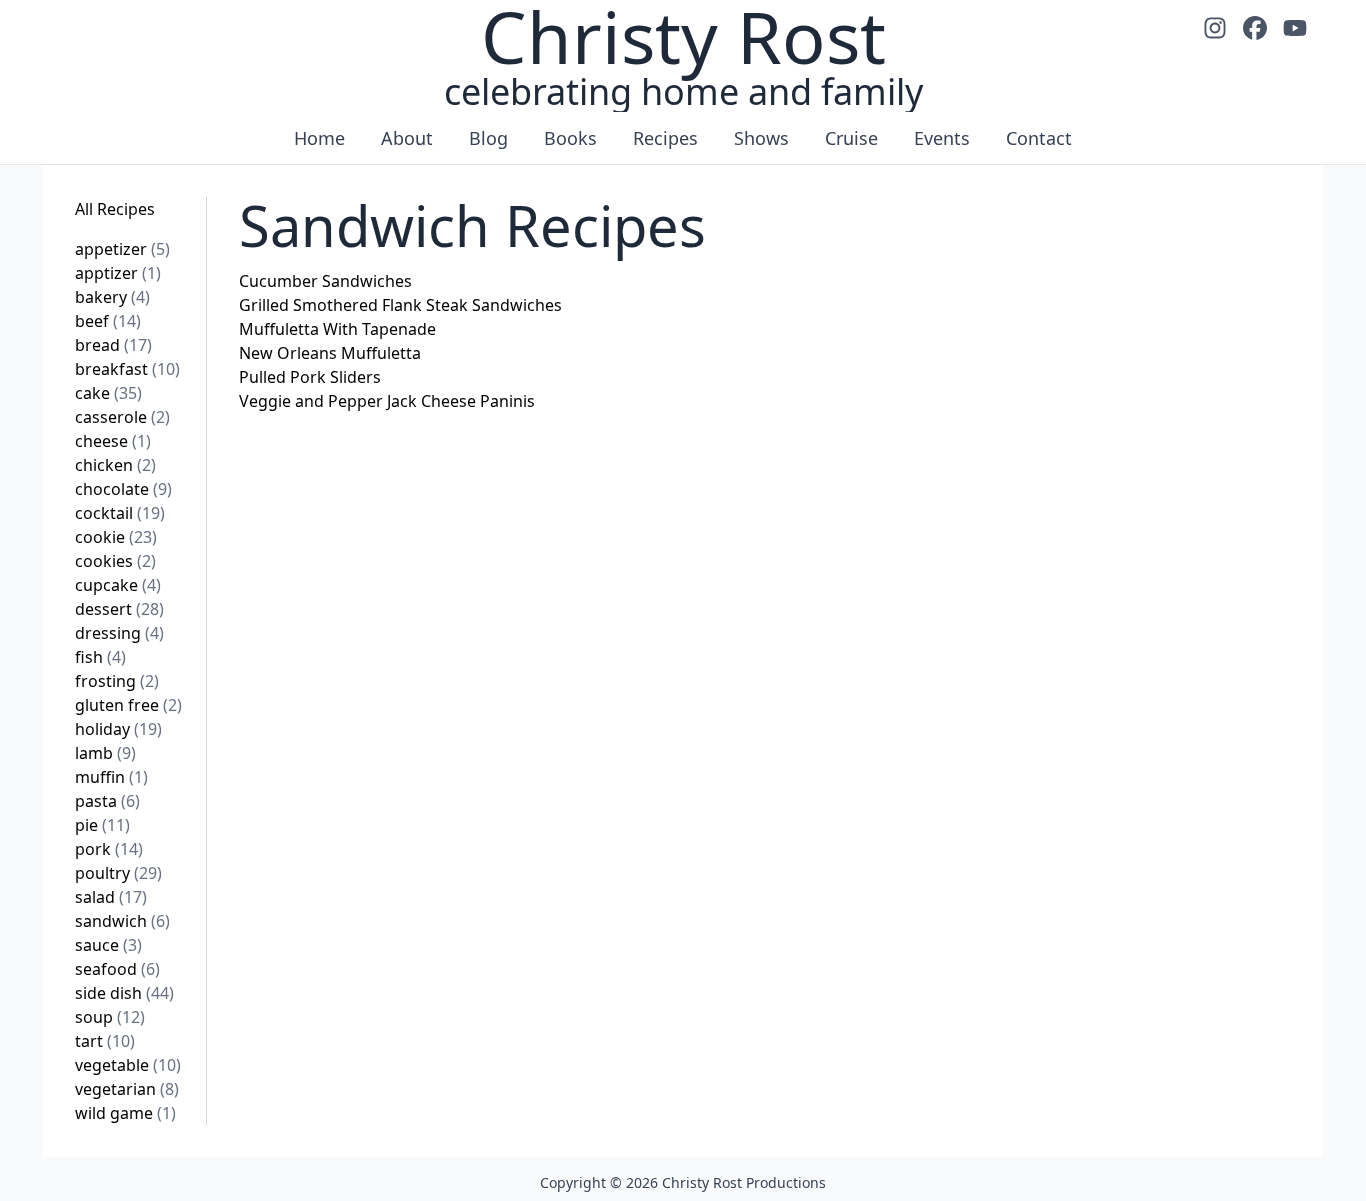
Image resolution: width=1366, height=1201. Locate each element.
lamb (105, 753)
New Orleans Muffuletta (330, 353)
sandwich (122, 921)
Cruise (851, 138)
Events (942, 138)
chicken (115, 465)
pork (109, 849)
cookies (115, 561)
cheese (113, 441)
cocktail (120, 513)
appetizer (122, 249)
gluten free (128, 705)
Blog (488, 138)
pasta (107, 801)
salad (111, 897)
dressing (119, 633)
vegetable (128, 1065)
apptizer (118, 273)
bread (113, 345)
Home (319, 138)
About (407, 138)
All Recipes (115, 209)
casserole (122, 417)
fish (100, 657)
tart (105, 1041)
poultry (118, 873)
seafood (117, 969)
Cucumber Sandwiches (325, 281)
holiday (118, 729)
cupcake (118, 585)
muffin (111, 777)
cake (108, 393)
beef (108, 321)
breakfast (127, 369)
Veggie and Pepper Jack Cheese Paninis (387, 401)
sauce (108, 945)
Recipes (665, 138)
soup (110, 1017)
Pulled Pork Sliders (310, 377)
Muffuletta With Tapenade (337, 329)
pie (102, 825)
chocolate (123, 489)
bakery (112, 297)
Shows (761, 138)
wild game (125, 1113)
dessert (119, 609)
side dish (124, 993)
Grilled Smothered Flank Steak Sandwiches (400, 305)
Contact (1039, 138)
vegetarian (127, 1089)
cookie (116, 537)
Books (570, 138)
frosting (117, 681)
